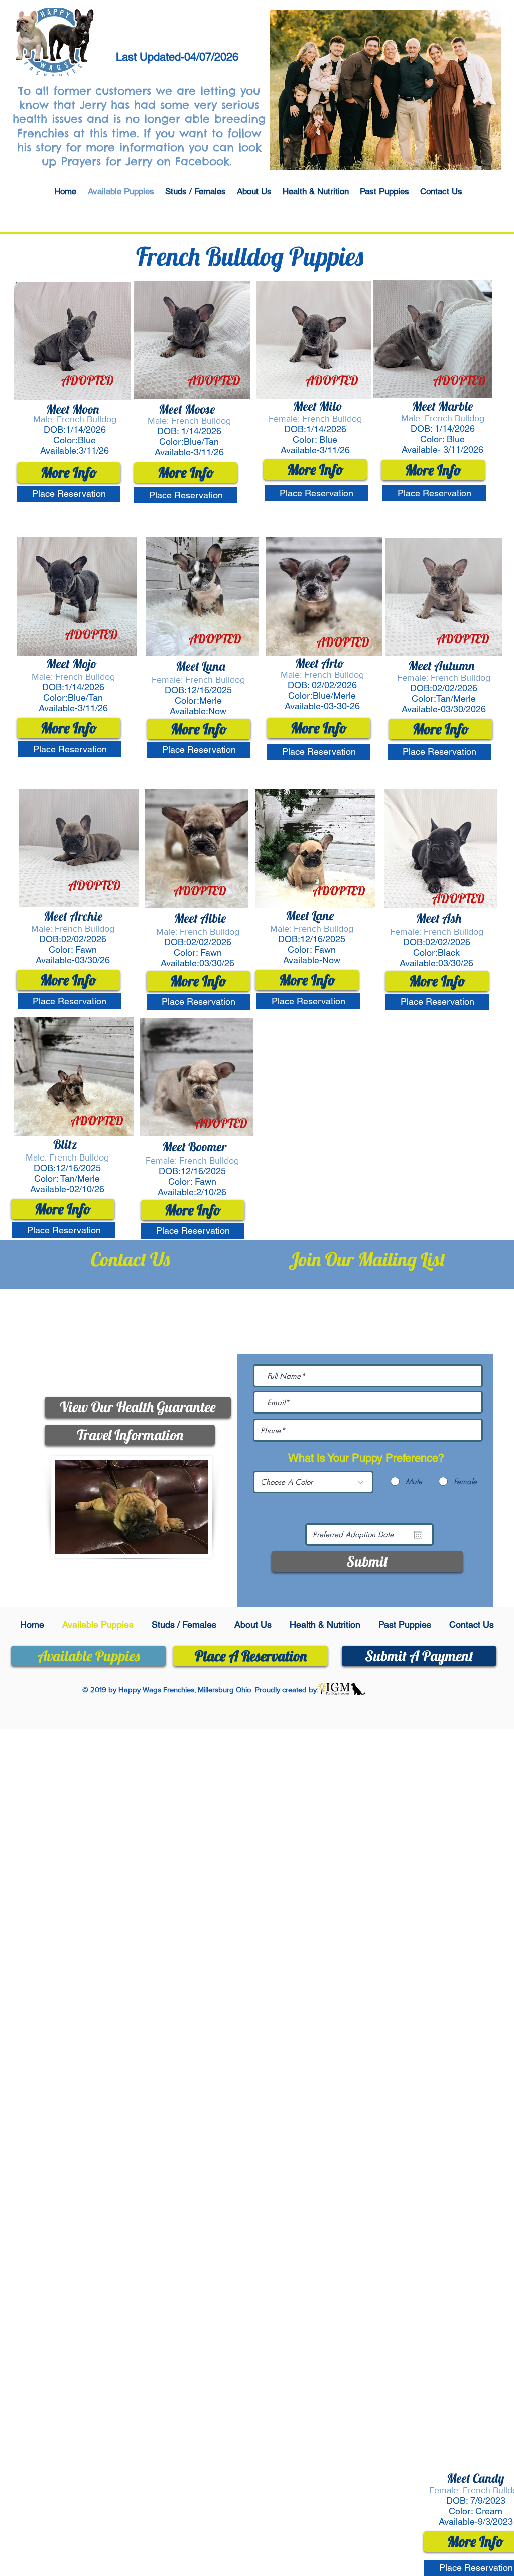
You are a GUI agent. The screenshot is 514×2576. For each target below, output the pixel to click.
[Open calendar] (418, 1535)
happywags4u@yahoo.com (146, 1356)
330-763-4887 (153, 1310)
